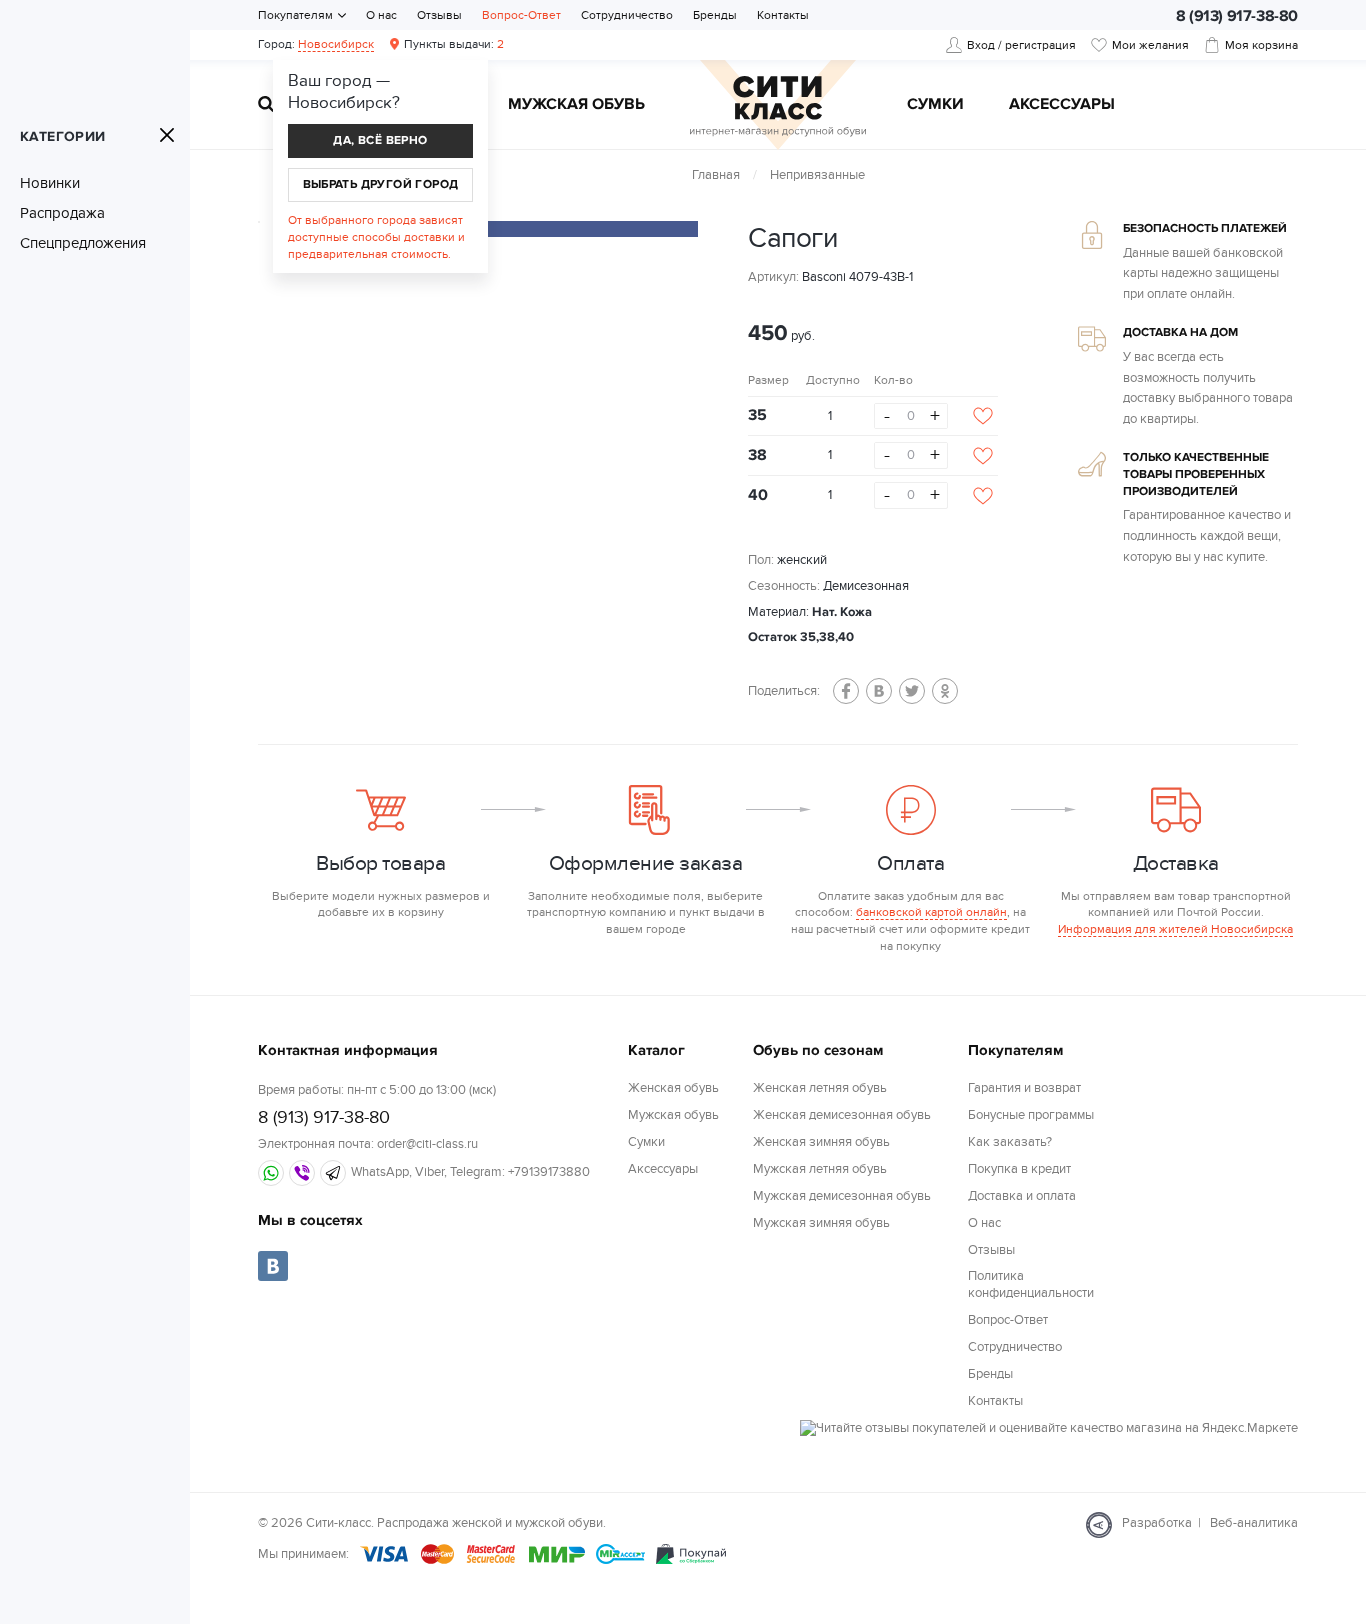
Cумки (935, 105)
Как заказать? (1010, 1142)
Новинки (50, 183)
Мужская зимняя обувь (821, 1223)
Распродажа (62, 213)
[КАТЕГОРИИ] (167, 135)
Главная (716, 175)
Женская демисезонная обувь (842, 1115)
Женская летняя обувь (820, 1088)
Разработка (1157, 1523)
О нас (381, 15)
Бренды (715, 15)
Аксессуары (1062, 105)
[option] (528, 229)
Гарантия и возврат (1024, 1088)
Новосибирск (336, 44)
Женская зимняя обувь (821, 1142)
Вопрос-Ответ (521, 15)
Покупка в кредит (1019, 1169)
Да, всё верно (380, 140)
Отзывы (439, 15)
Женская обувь (673, 1088)
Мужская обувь (576, 105)
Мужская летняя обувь (820, 1169)
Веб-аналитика (1254, 1523)
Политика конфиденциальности (1031, 1284)
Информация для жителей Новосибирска (1175, 929)
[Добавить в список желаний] (983, 416)
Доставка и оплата (1022, 1196)
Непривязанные (817, 175)
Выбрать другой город (381, 184)
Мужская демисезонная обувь (842, 1196)
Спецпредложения (83, 243)
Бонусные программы (1031, 1115)
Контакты (783, 15)
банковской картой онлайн (931, 912)
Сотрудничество (627, 15)
